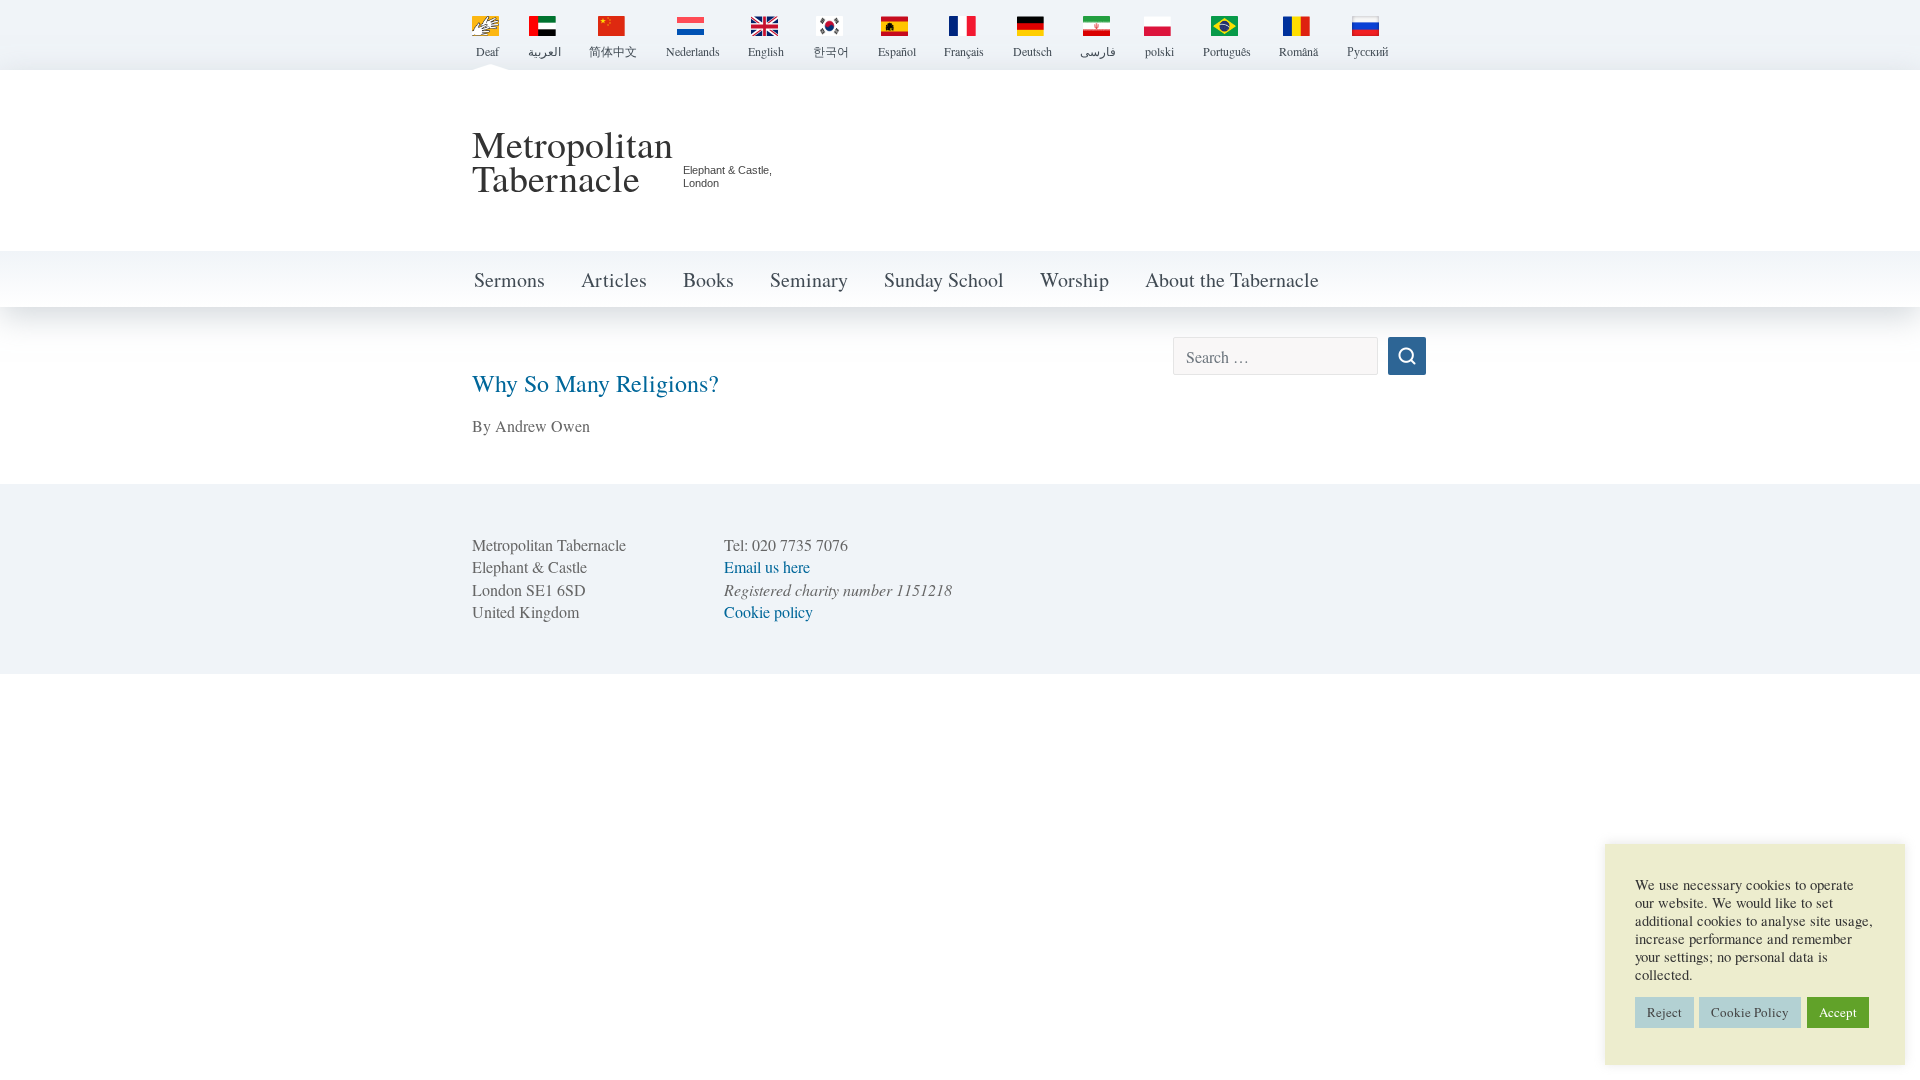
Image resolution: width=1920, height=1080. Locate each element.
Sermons (509, 279)
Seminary (809, 279)
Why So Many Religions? (595, 383)
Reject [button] (1664, 1012)
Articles (614, 279)
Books (708, 279)
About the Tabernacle (1232, 279)
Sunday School (944, 279)
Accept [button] (1838, 1012)
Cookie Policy (1750, 1012)
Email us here (767, 566)
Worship (1074, 279)
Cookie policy (768, 611)
